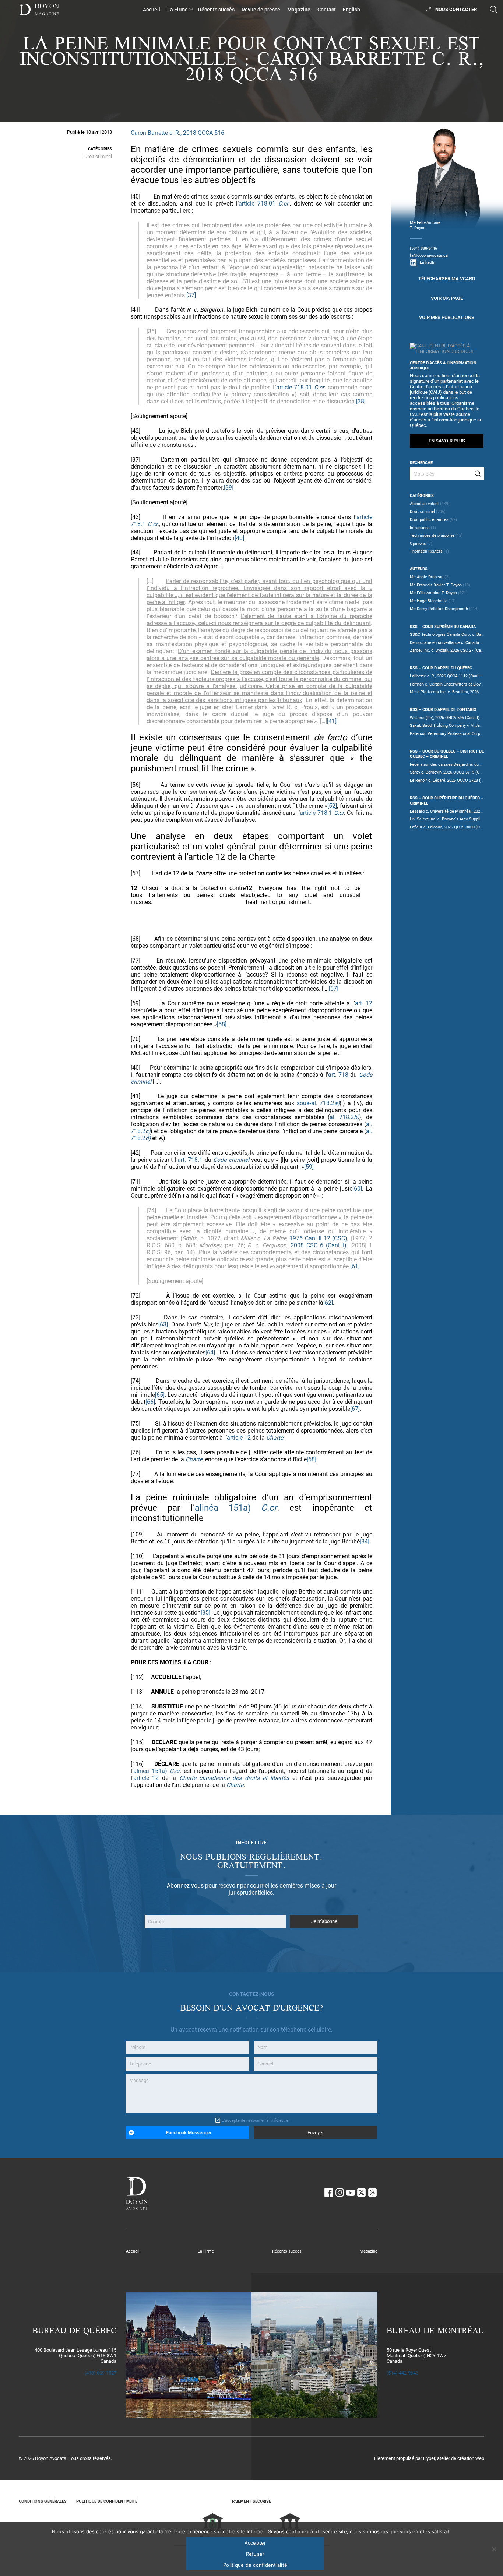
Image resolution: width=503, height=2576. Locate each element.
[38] (361, 401)
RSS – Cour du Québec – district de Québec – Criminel (447, 754)
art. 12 (364, 1003)
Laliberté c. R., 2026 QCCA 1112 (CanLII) (446, 676)
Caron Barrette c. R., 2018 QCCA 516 (177, 133)
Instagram (340, 2193)
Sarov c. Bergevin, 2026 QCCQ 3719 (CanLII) (450, 772)
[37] (191, 295)
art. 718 (338, 1075)
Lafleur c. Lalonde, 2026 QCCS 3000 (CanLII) (450, 827)
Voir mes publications (447, 317)
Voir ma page (447, 298)
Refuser (255, 2554)
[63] (163, 1324)
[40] (239, 538)
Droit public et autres (429, 519)
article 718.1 (316, 813)
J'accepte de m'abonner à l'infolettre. (256, 2120)
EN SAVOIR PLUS (447, 441)
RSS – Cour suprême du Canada (443, 627)
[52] (332, 806)
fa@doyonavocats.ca (429, 255)
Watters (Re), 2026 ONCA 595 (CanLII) (445, 718)
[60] (357, 1189)
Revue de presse (261, 10)
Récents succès (216, 10)
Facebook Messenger (189, 2133)
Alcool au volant (424, 504)
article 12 (239, 1438)
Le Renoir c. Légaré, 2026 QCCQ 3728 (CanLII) (452, 780)
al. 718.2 (344, 1117)
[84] (365, 1541)
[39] (229, 488)
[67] (355, 1409)
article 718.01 (257, 204)
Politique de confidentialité (107, 2501)
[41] (332, 721)
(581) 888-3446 (423, 248)
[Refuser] (494, 2549)
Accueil (152, 10)
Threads (373, 2193)
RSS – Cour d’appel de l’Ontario (443, 709)
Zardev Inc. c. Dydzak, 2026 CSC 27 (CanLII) (449, 650)
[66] (150, 1402)
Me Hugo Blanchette (429, 601)
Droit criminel (98, 156)
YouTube (351, 2193)
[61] (355, 1266)
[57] (334, 989)
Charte (275, 1438)
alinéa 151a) (223, 1508)
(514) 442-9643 (402, 2373)
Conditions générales (43, 2501)
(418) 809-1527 (101, 2373)
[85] (205, 1613)
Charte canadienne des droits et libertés (234, 1778)
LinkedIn (428, 262)
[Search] (478, 474)
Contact (327, 10)
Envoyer (316, 2133)
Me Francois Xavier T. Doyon (436, 585)
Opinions (418, 543)
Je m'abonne (324, 1922)
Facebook (328, 2193)
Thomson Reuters (426, 551)
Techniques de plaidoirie (432, 535)
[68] (312, 1459)
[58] (222, 1024)
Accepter (255, 2543)
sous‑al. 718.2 (318, 1103)
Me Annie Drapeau (427, 577)
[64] (210, 1352)
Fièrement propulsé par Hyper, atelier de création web (429, 2458)
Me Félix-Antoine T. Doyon (433, 593)
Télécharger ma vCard (447, 279)
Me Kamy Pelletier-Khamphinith (439, 609)
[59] (309, 1167)
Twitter (362, 2193)
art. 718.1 (190, 1160)
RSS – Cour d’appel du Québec (441, 668)
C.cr (283, 204)
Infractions (420, 528)
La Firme (177, 10)
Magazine (299, 10)
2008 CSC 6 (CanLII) (319, 1245)
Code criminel (231, 1160)
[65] (160, 1395)
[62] (328, 1303)
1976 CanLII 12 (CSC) (318, 1238)
